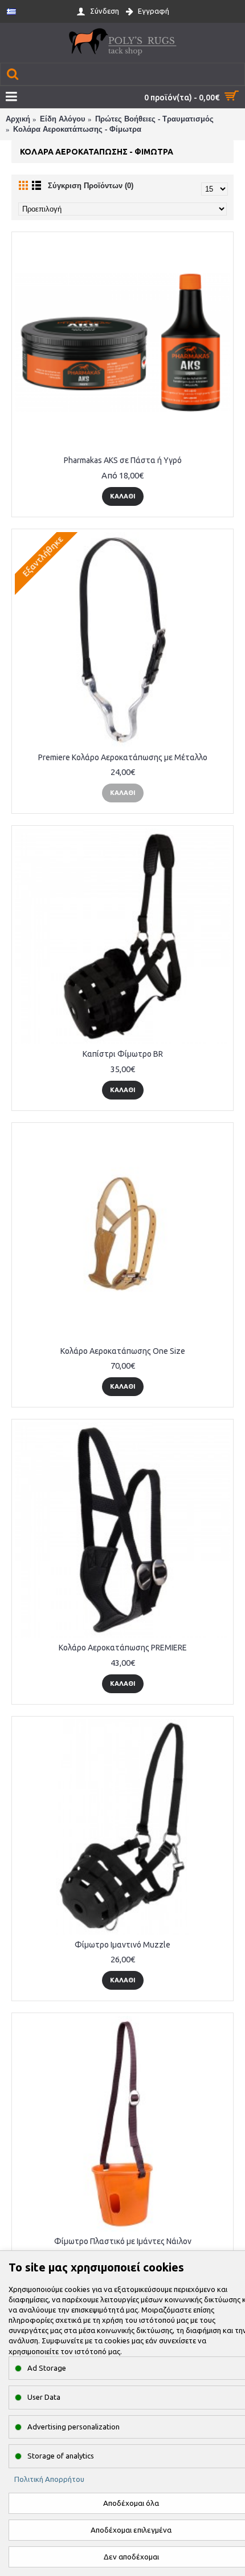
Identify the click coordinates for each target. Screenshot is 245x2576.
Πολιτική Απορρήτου (49, 2479)
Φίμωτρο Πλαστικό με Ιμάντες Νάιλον (123, 2241)
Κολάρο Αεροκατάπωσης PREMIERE (123, 1648)
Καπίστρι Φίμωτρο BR (123, 1054)
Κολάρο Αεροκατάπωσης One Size (123, 1351)
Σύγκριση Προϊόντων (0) (91, 186)
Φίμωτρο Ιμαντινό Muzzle (122, 1945)
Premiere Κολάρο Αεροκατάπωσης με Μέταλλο (123, 757)
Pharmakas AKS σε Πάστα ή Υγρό (123, 460)
